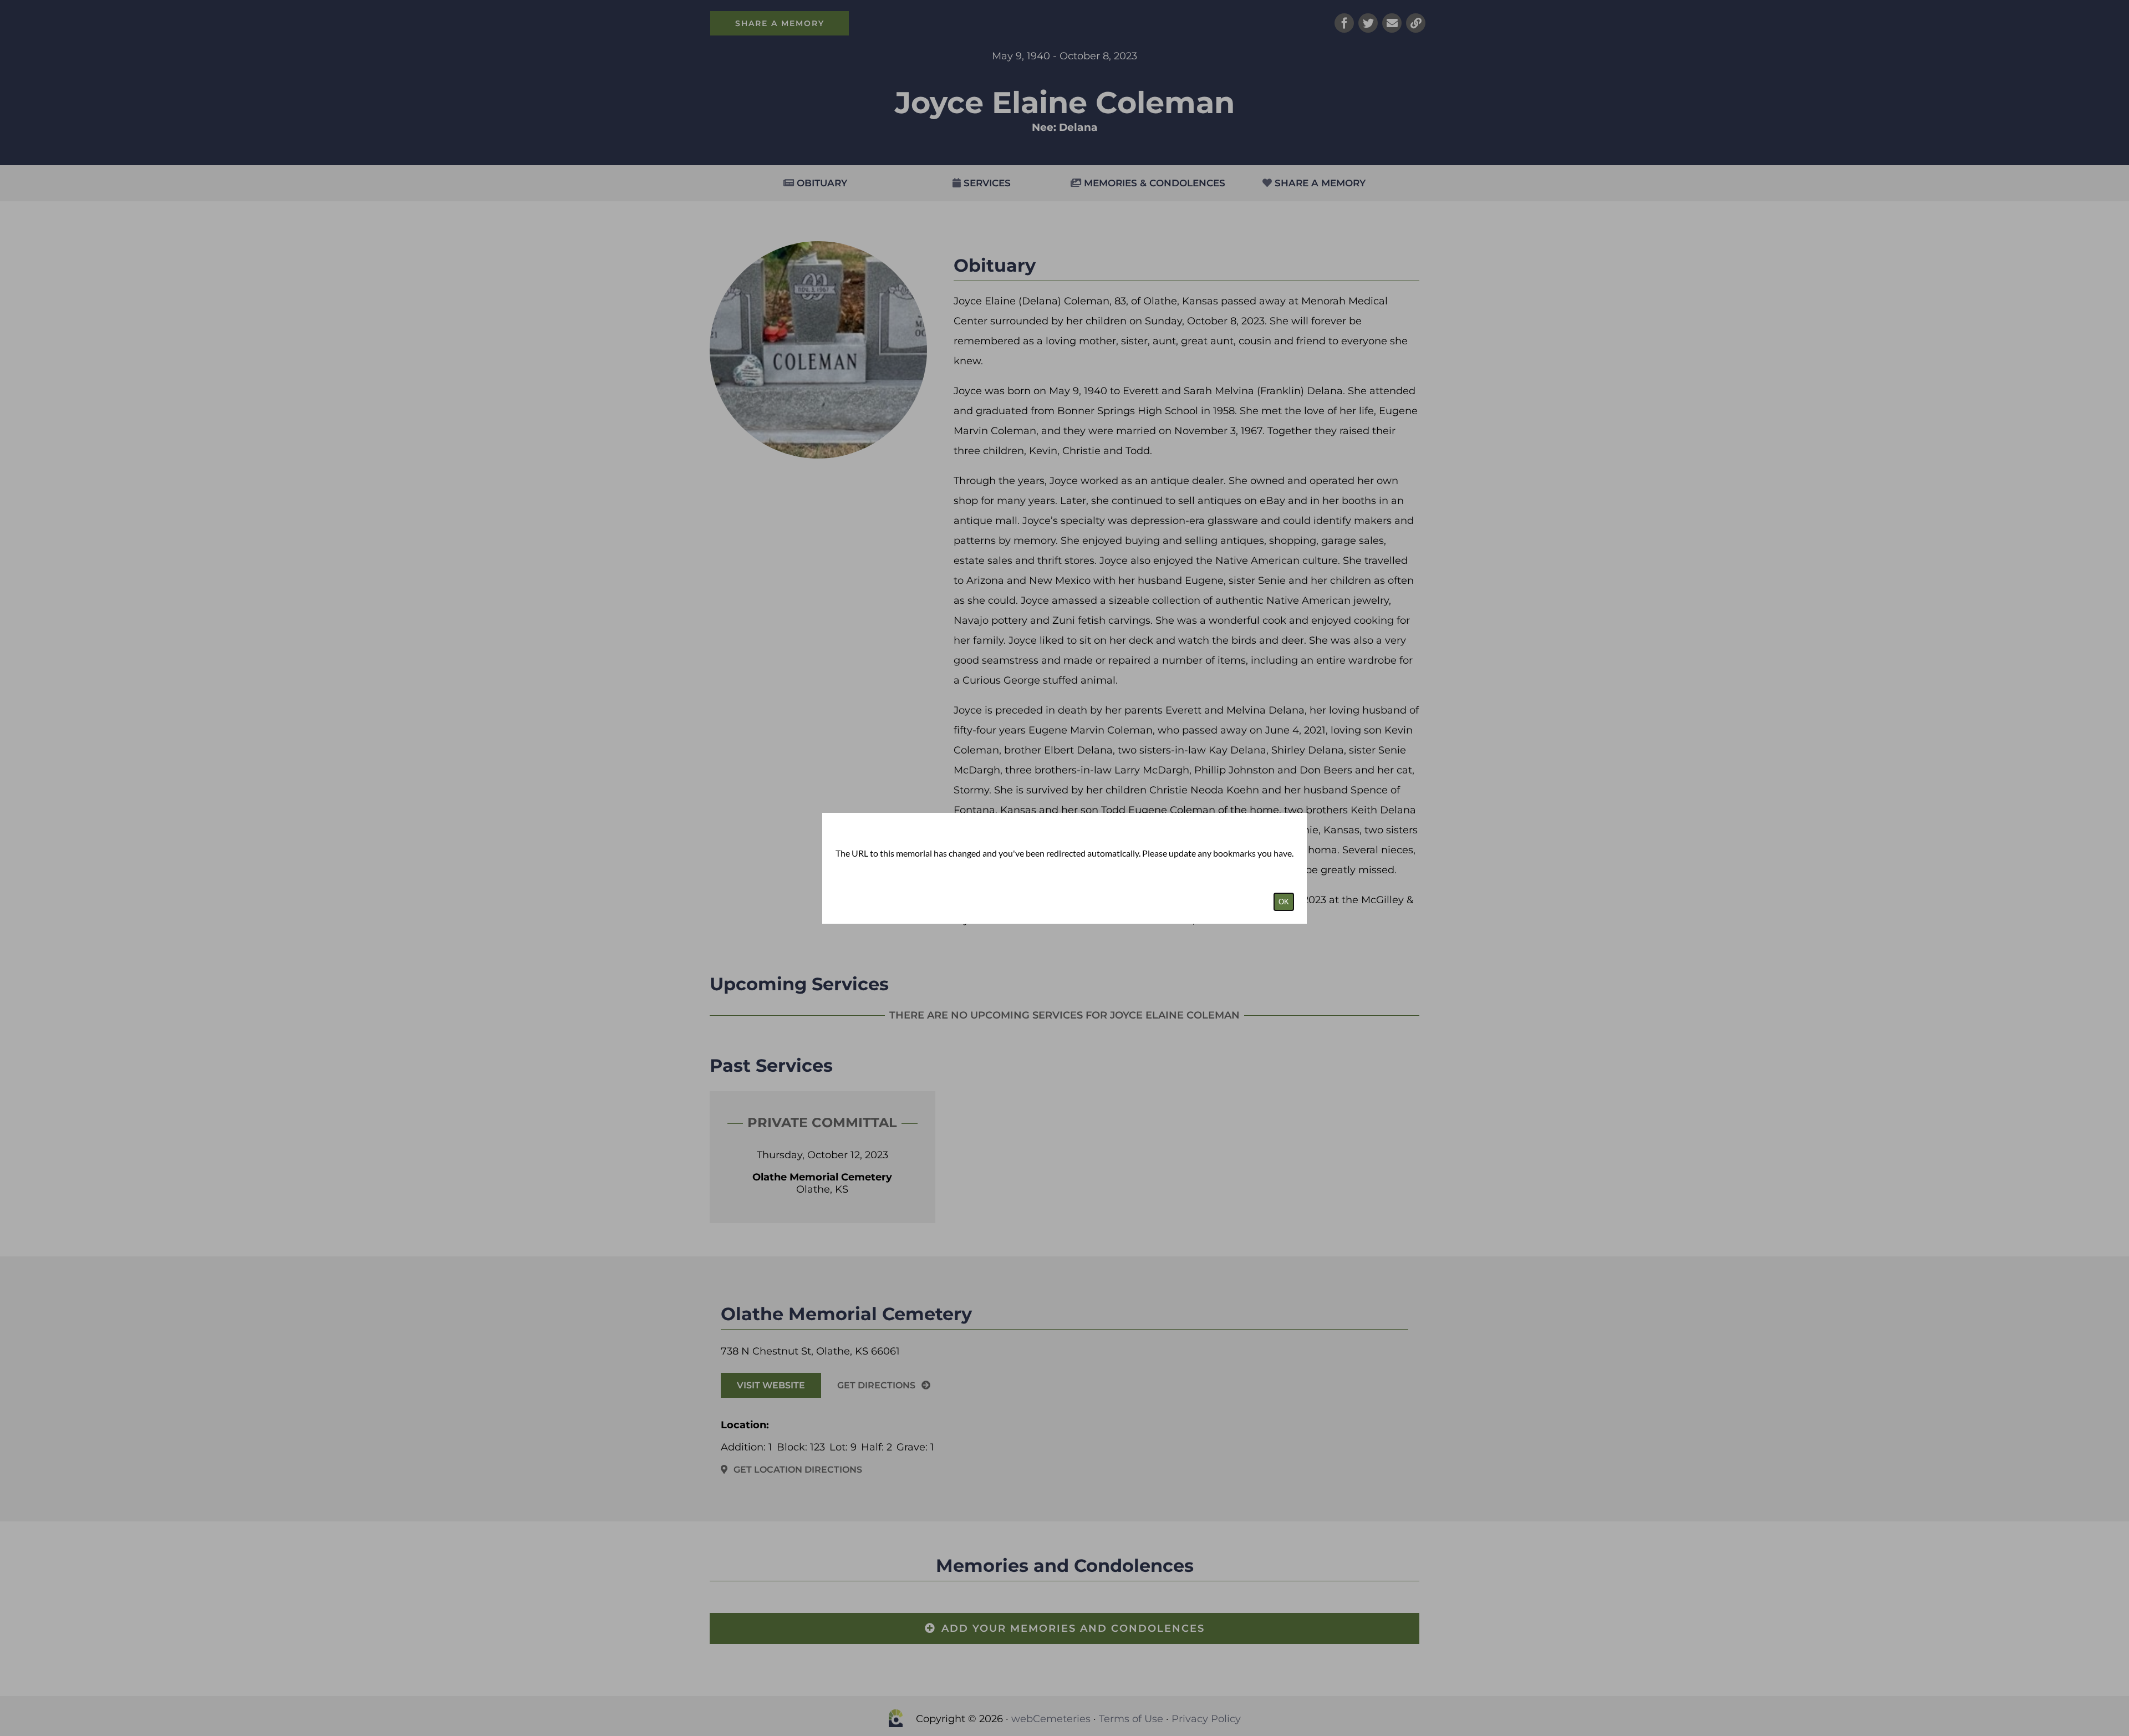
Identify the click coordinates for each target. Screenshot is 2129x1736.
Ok (1284, 902)
